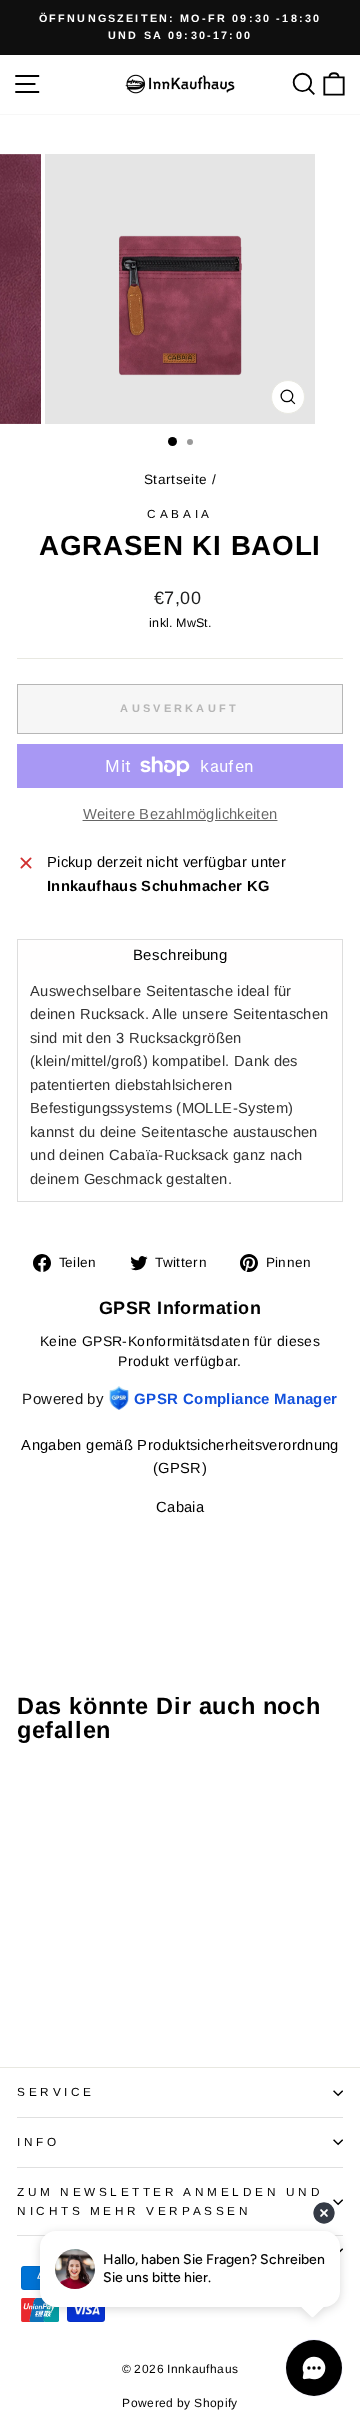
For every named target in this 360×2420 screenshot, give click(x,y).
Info (38, 2141)
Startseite (176, 479)
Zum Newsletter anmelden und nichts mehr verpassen (170, 2201)
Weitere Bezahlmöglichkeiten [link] (180, 814)
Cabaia (179, 513)
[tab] (180, 954)
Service (56, 2091)
